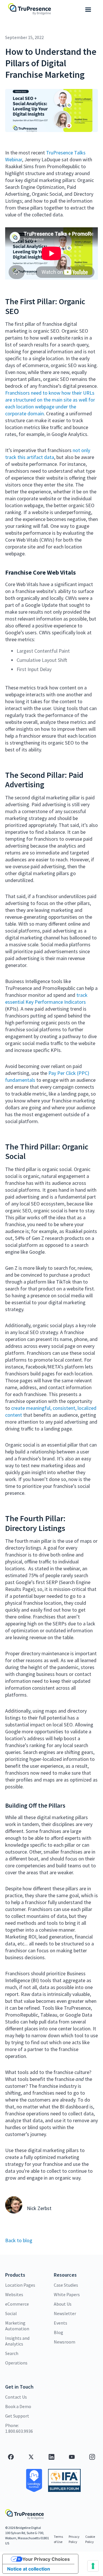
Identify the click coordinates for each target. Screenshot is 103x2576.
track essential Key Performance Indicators (46, 998)
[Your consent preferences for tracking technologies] (93, 2566)
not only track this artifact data (48, 454)
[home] (29, 10)
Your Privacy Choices (46, 2559)
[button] (88, 10)
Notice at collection (29, 2569)
